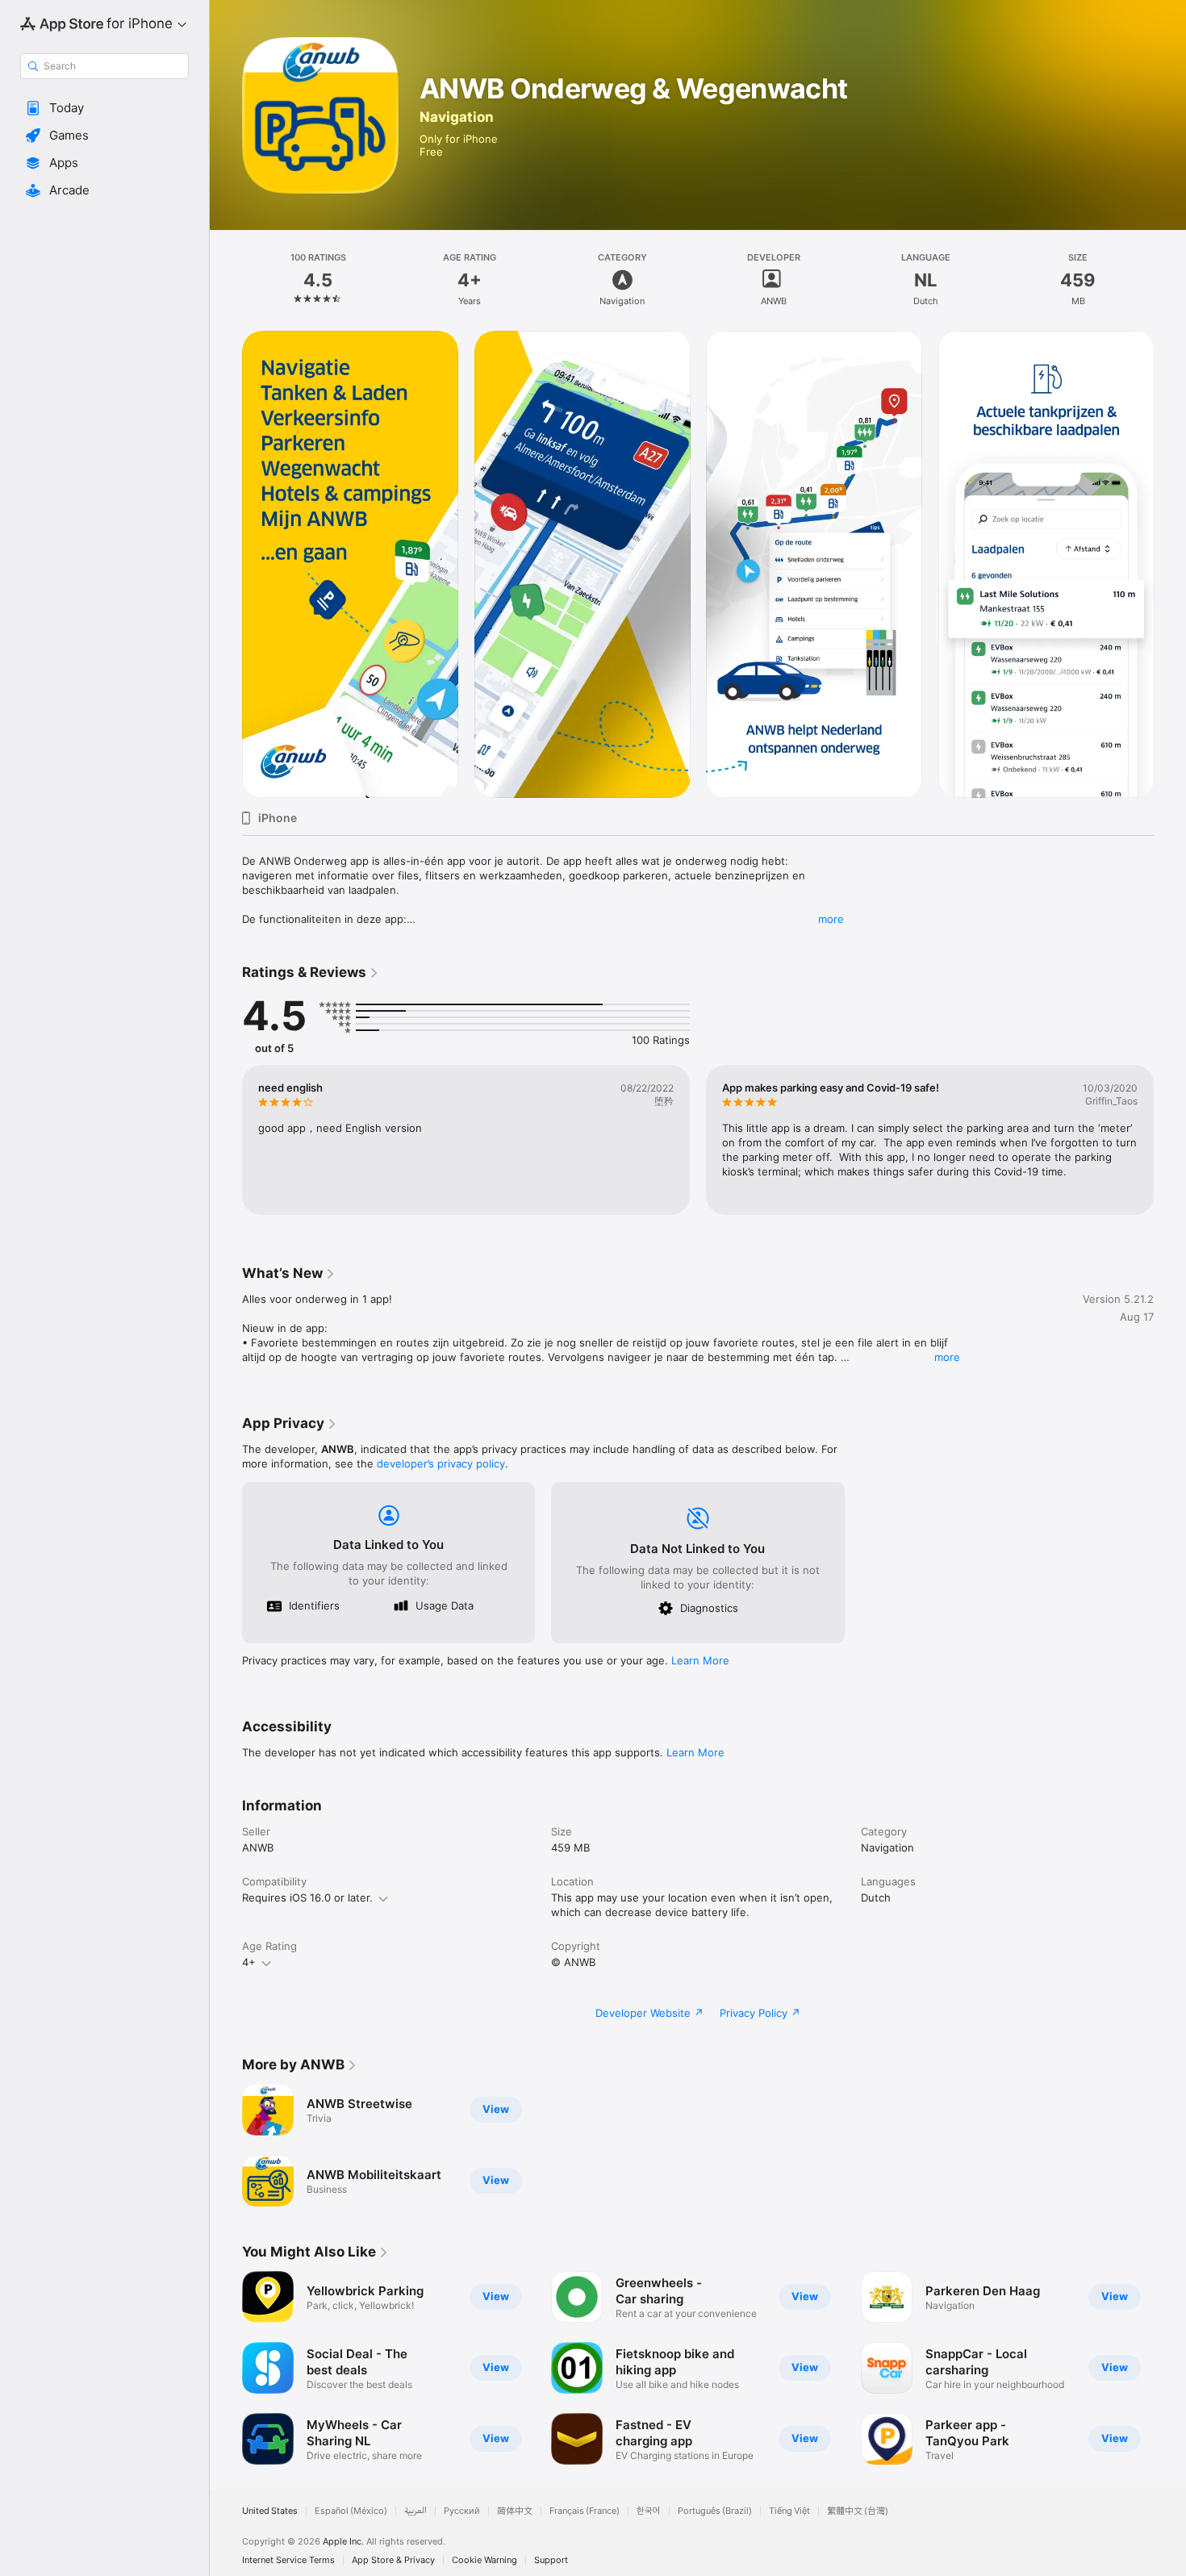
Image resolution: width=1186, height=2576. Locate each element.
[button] (104, 108)
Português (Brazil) (715, 2511)
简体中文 (515, 2511)
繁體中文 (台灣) (858, 2511)
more (831, 919)
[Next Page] (1170, 565)
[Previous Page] (226, 565)
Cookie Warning (484, 2560)
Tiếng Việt (789, 2511)
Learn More (700, 1660)
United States (270, 2511)
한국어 (649, 2511)
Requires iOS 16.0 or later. (307, 1898)
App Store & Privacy (393, 2560)
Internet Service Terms (288, 2560)
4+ (249, 1962)
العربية (416, 2511)
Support (551, 2560)
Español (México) (351, 2511)
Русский (462, 2511)
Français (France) (585, 2511)
